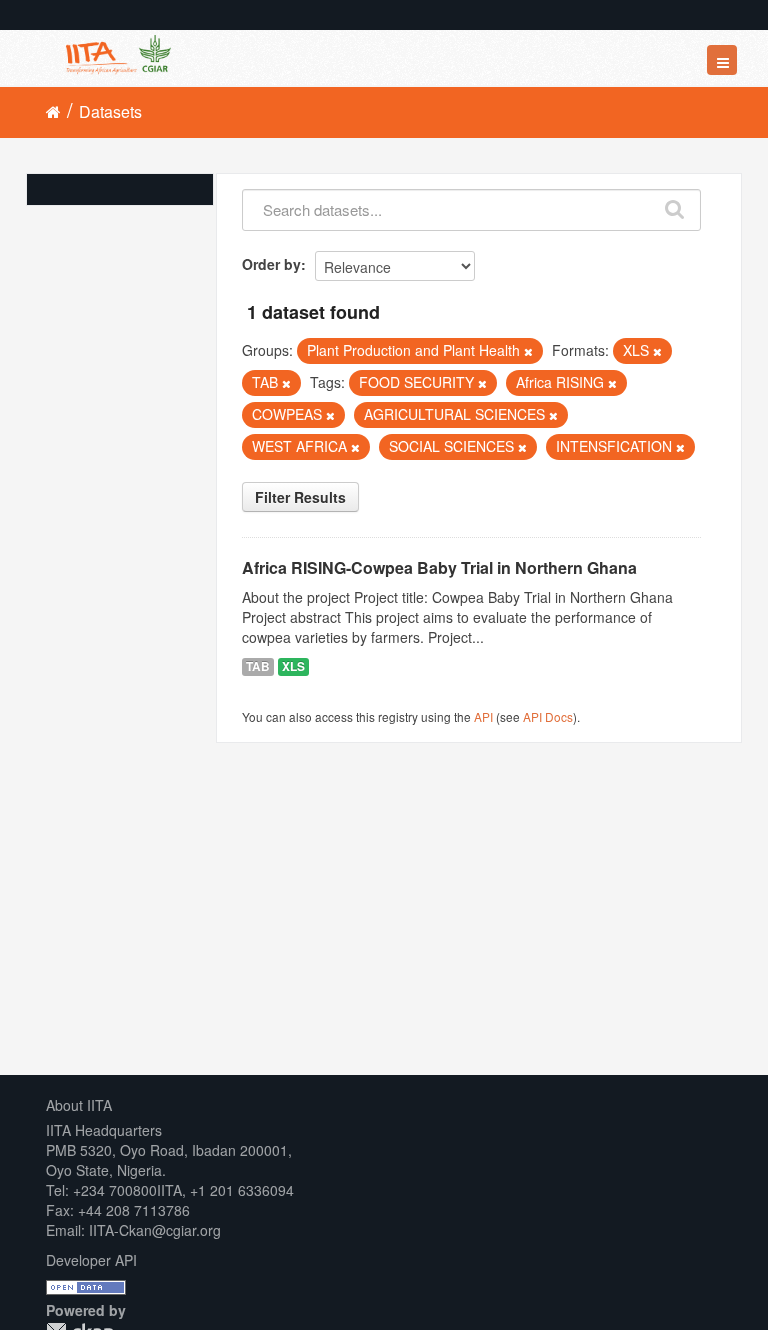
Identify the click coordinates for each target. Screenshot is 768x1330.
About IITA (79, 1105)
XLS (293, 666)
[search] (675, 205)
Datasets (110, 111)
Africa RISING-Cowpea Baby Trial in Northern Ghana (439, 567)
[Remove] (528, 351)
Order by (271, 264)
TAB (258, 666)
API (483, 716)
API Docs (548, 716)
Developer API (91, 1260)
